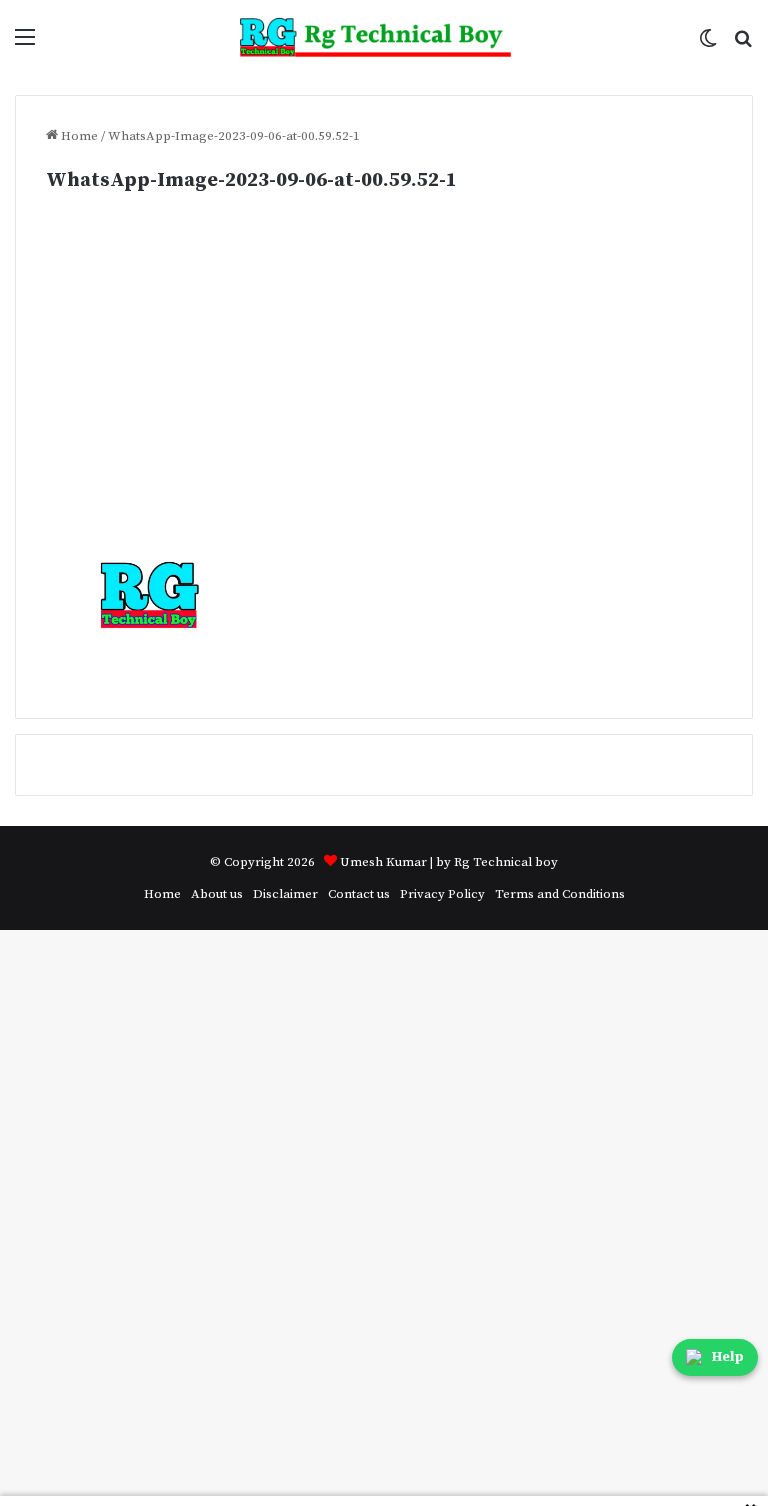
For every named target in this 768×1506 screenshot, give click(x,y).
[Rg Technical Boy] (384, 37)
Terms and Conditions (560, 894)
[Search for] (743, 44)
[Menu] (25, 44)
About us (217, 894)
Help (728, 1357)
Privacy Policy (442, 894)
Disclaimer (285, 894)
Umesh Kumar (383, 862)
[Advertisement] (384, 395)
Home (78, 136)
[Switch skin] (708, 44)
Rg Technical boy (506, 862)
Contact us (359, 894)
